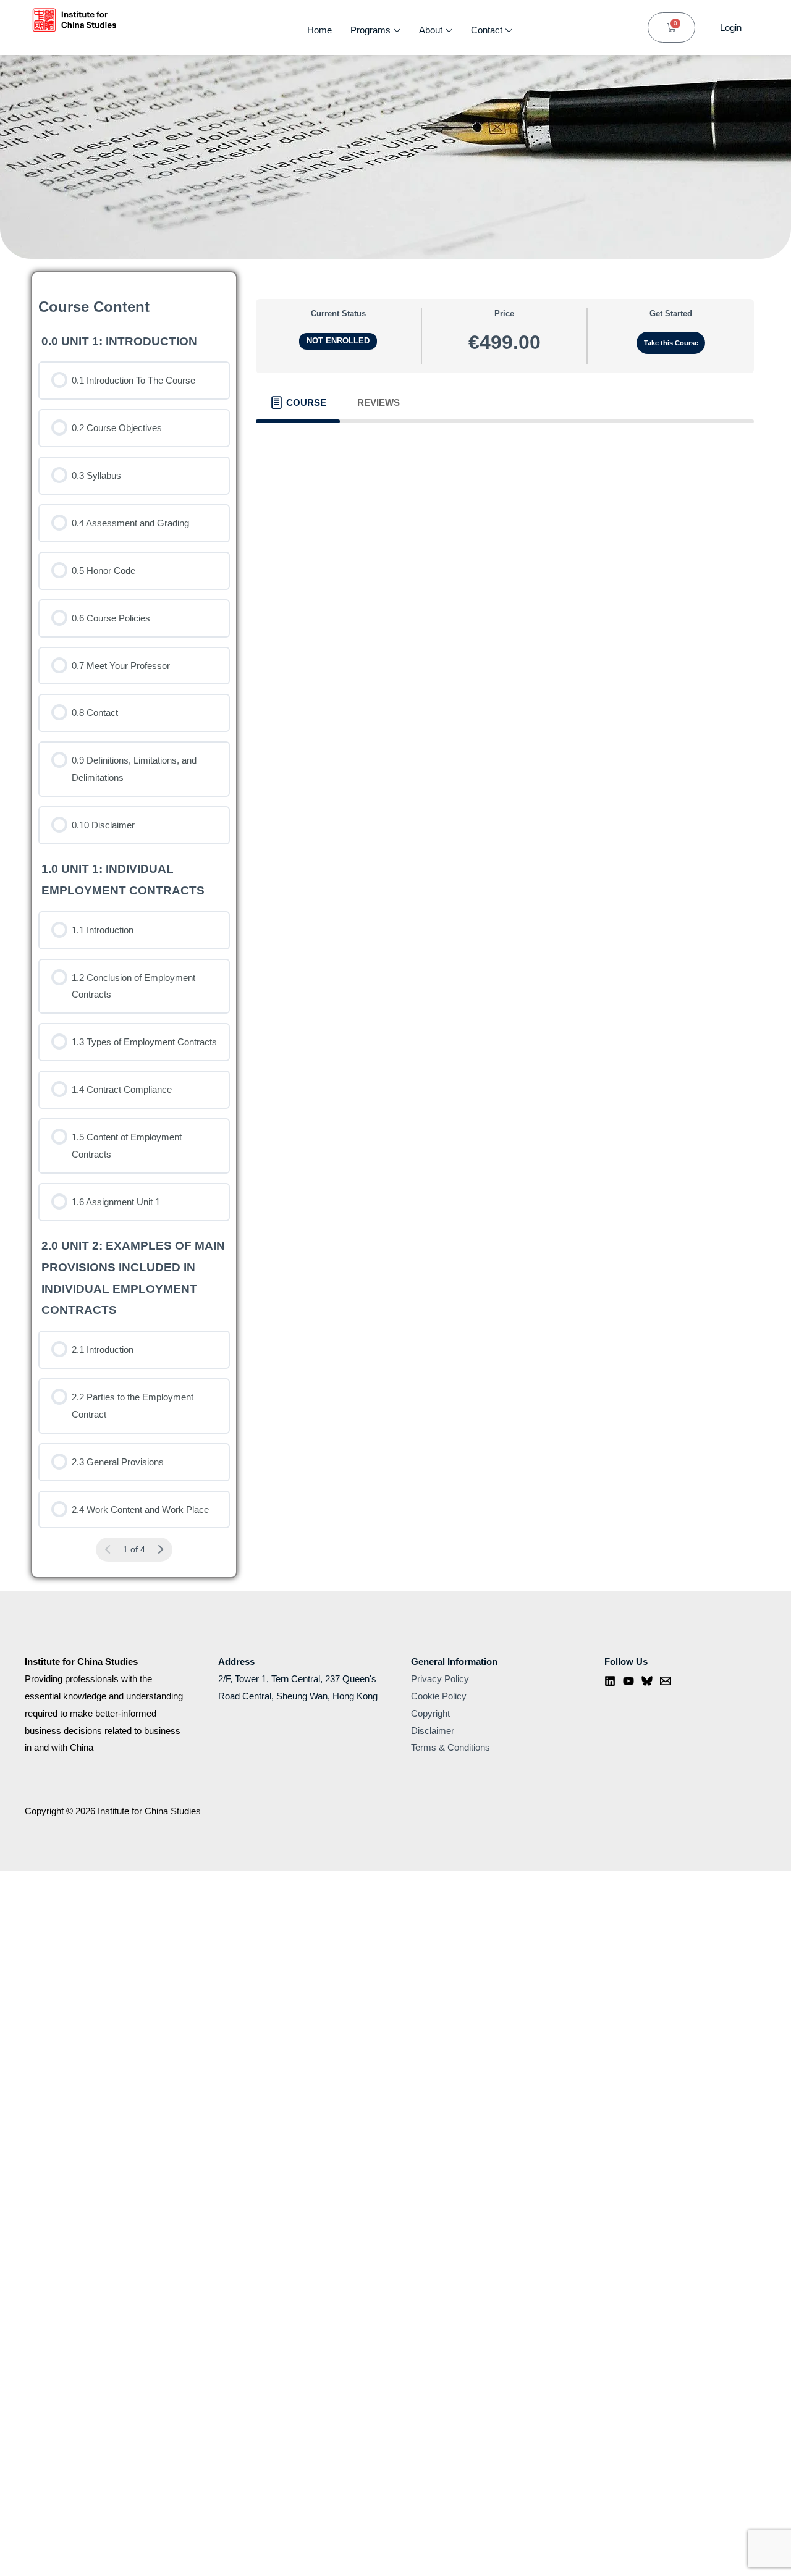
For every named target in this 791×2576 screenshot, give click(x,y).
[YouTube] (628, 1681)
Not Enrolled (338, 341)
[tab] (298, 403)
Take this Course (671, 343)
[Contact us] (666, 1681)
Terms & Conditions (450, 1747)
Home (319, 30)
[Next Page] (160, 1550)
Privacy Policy (440, 1679)
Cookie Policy (439, 1696)
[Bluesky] (647, 1681)
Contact (487, 30)
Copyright (430, 1713)
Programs (370, 30)
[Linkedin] (610, 1681)
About (431, 30)
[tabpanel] (505, 442)
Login (731, 27)
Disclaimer (433, 1731)
